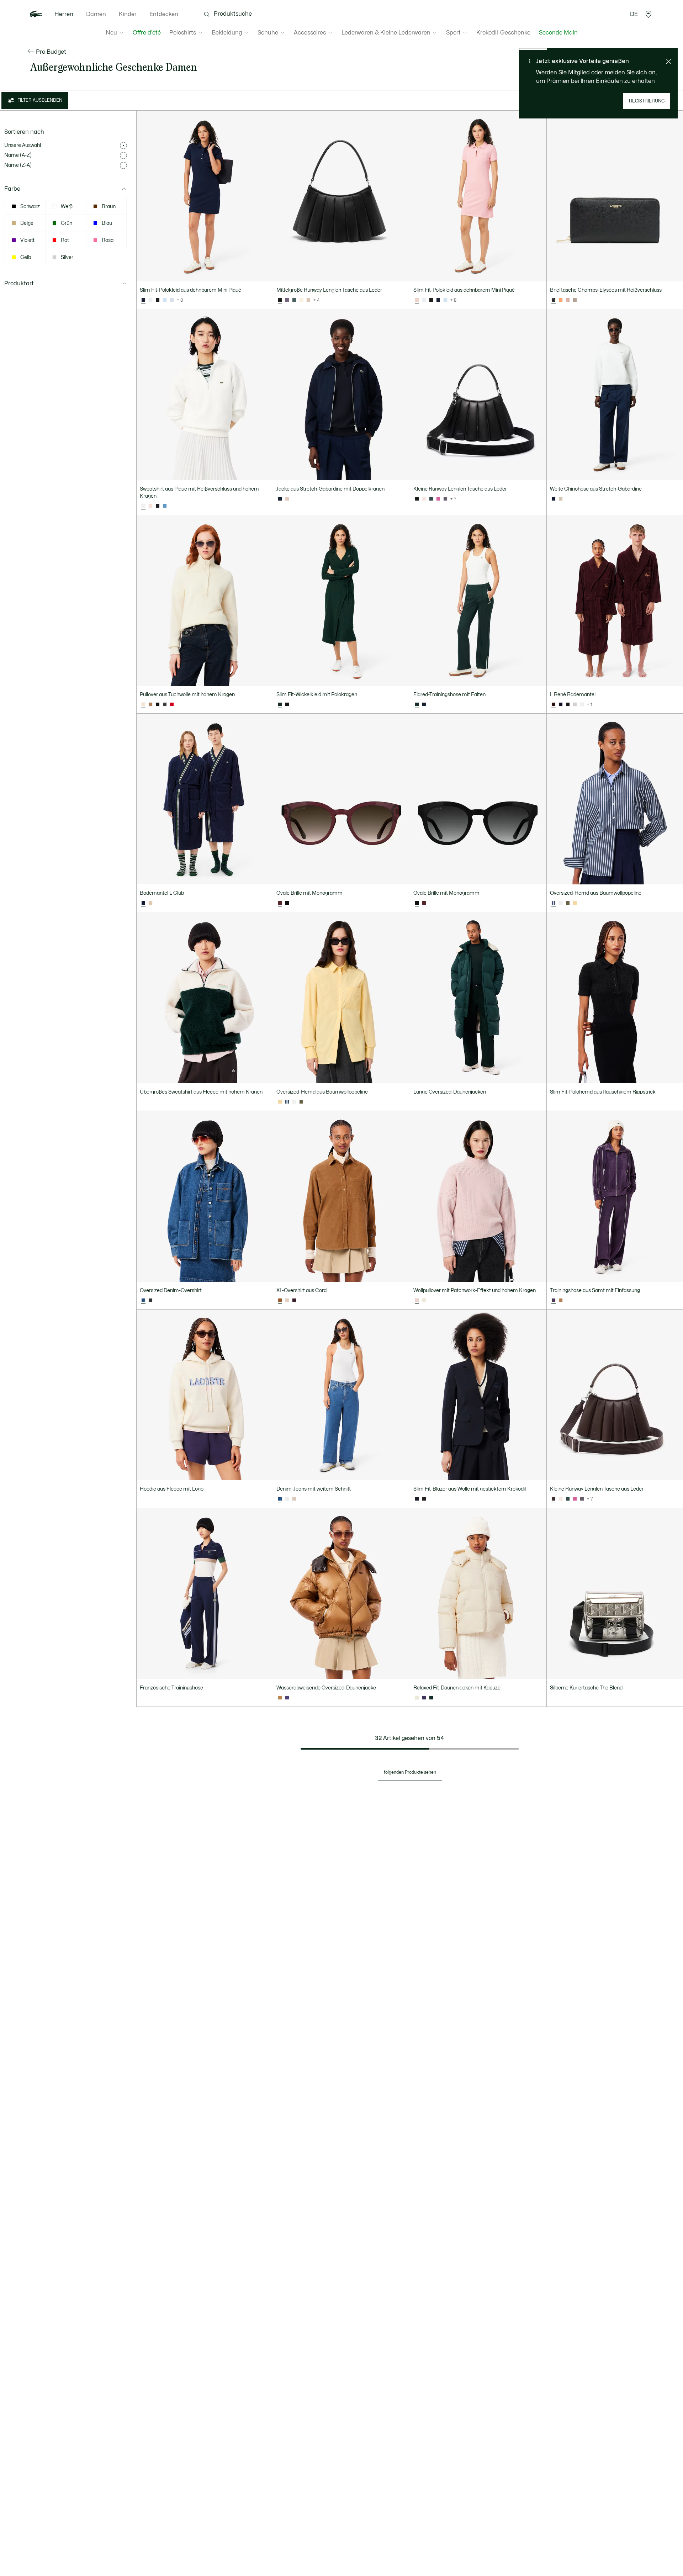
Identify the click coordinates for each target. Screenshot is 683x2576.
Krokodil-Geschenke (503, 33)
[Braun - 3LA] (424, 1499)
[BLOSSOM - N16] (561, 300)
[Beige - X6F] (287, 499)
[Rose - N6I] (150, 506)
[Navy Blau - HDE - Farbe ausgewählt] (417, 1499)
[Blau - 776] (165, 506)
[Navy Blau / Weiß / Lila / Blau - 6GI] (287, 1102)
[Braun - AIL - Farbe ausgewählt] (280, 1698)
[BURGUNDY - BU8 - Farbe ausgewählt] (554, 705)
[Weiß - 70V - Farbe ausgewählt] (143, 506)
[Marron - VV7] (150, 705)
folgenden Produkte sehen (410, 1772)
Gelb (26, 257)
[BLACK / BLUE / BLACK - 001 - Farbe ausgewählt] (417, 903)
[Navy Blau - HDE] (158, 506)
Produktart (19, 284)
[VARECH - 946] (294, 300)
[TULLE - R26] (568, 300)
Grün (67, 223)
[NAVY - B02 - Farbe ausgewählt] (143, 903)
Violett (27, 240)
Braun (109, 207)
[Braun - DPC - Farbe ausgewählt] (280, 1301)
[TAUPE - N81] (575, 300)
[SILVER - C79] (575, 705)
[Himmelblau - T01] (165, 300)
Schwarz (30, 207)
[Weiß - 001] (150, 300)
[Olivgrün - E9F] (568, 903)
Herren (64, 14)
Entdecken (164, 14)
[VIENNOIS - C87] (308, 300)
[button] (648, 14)
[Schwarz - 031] (158, 300)
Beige (27, 223)
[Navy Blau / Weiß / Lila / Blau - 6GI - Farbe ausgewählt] (554, 903)
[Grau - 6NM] (150, 1301)
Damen (96, 14)
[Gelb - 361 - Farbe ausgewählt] (280, 1102)
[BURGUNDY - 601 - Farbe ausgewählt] (280, 903)
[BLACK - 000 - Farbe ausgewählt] (280, 300)
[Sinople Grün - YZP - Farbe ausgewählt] (280, 705)
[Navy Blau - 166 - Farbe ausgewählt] (143, 300)
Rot (65, 240)
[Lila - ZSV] (424, 1698)
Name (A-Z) (18, 155)
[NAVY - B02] (561, 705)
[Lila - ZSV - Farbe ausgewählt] (554, 1301)
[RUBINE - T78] (438, 499)
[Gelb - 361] (575, 903)
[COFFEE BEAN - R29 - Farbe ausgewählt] (554, 1499)
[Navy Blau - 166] (438, 300)
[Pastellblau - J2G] (172, 300)
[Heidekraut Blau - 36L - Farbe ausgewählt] (143, 1301)
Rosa (108, 240)
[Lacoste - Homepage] (36, 14)
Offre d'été (147, 33)
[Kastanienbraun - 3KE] (294, 1301)
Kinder (128, 14)
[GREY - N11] (568, 705)
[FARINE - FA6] (582, 705)
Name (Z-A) (18, 165)
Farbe (12, 189)
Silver (67, 257)
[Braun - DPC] (561, 1301)
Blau (107, 223)
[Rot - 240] (172, 705)
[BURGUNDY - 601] (424, 903)
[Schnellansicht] (264, 273)
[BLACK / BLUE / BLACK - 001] (287, 903)
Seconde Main (558, 33)
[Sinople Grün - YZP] (431, 1698)
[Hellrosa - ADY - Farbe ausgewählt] (417, 300)
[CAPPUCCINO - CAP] (150, 903)
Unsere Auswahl (23, 145)
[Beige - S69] (287, 1301)
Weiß (67, 207)
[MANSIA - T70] (301, 300)
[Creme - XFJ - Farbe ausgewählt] (143, 705)
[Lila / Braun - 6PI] (287, 1698)
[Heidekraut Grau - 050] (165, 705)
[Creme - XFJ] (424, 1301)
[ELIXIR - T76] (287, 300)
